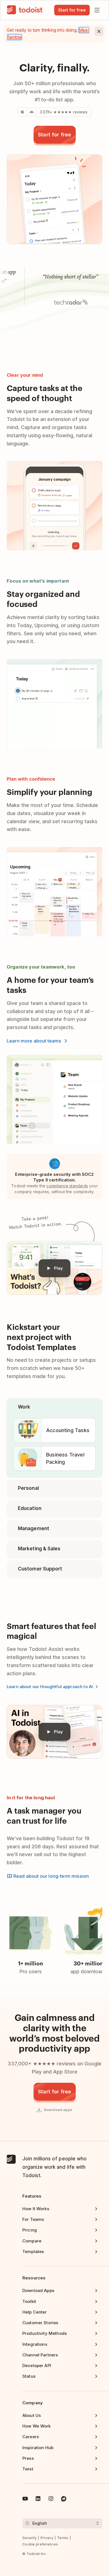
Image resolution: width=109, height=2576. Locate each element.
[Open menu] (97, 10)
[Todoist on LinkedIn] (38, 2500)
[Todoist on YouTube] (25, 2500)
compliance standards (67, 1186)
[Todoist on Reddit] (64, 2500)
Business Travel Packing (65, 1458)
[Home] (25, 10)
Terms (63, 2538)
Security (29, 2538)
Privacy (47, 2538)
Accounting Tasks (68, 1430)
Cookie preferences (40, 2544)
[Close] (99, 31)
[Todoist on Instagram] (51, 2500)
